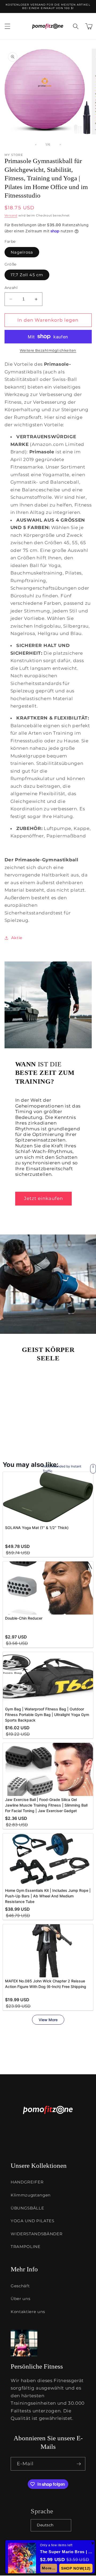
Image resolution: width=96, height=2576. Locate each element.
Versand (11, 215)
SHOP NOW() (76, 2568)
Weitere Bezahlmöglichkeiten (48, 350)
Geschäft (20, 2286)
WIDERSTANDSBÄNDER (37, 2234)
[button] (7, 26)
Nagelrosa (22, 252)
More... (49, 2568)
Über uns (20, 2299)
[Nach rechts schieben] (60, 144)
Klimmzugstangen (31, 2195)
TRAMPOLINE (26, 2247)
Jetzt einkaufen (44, 1198)
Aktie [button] (17, 938)
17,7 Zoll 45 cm (27, 275)
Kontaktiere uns (28, 2312)
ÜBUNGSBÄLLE (27, 2208)
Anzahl (11, 288)
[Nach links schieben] (36, 144)
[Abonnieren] (79, 2464)
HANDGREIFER (27, 2182)
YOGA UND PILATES (33, 2221)
